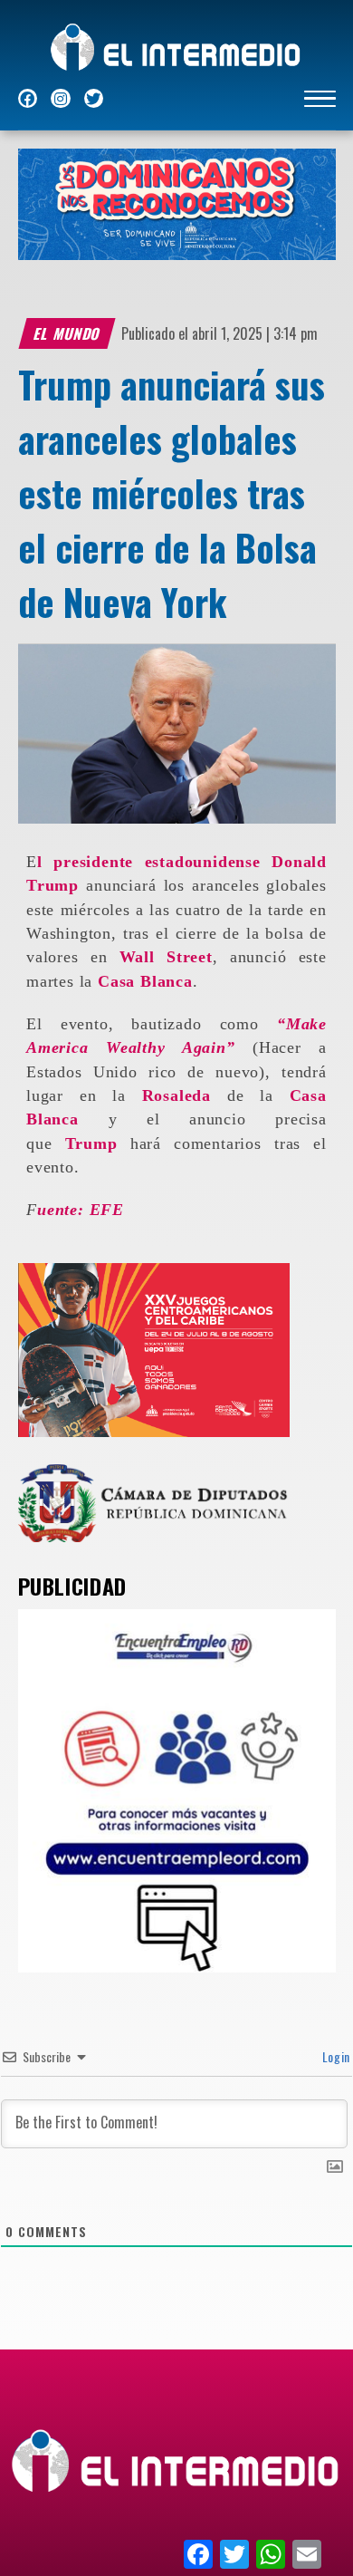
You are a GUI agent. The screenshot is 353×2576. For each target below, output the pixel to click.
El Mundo (67, 333)
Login (334, 2056)
